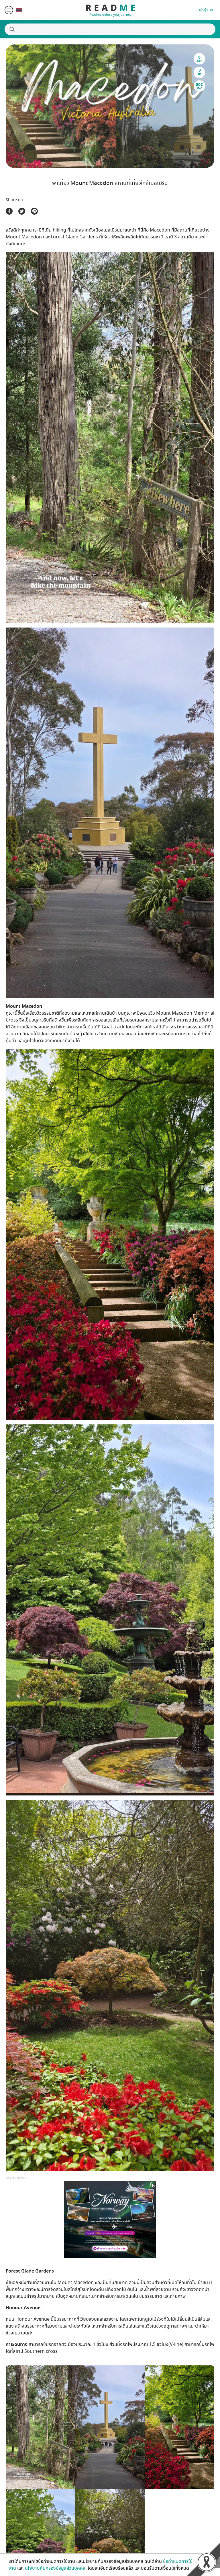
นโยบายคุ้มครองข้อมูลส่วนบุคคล (56, 2568)
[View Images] (41, 2427)
